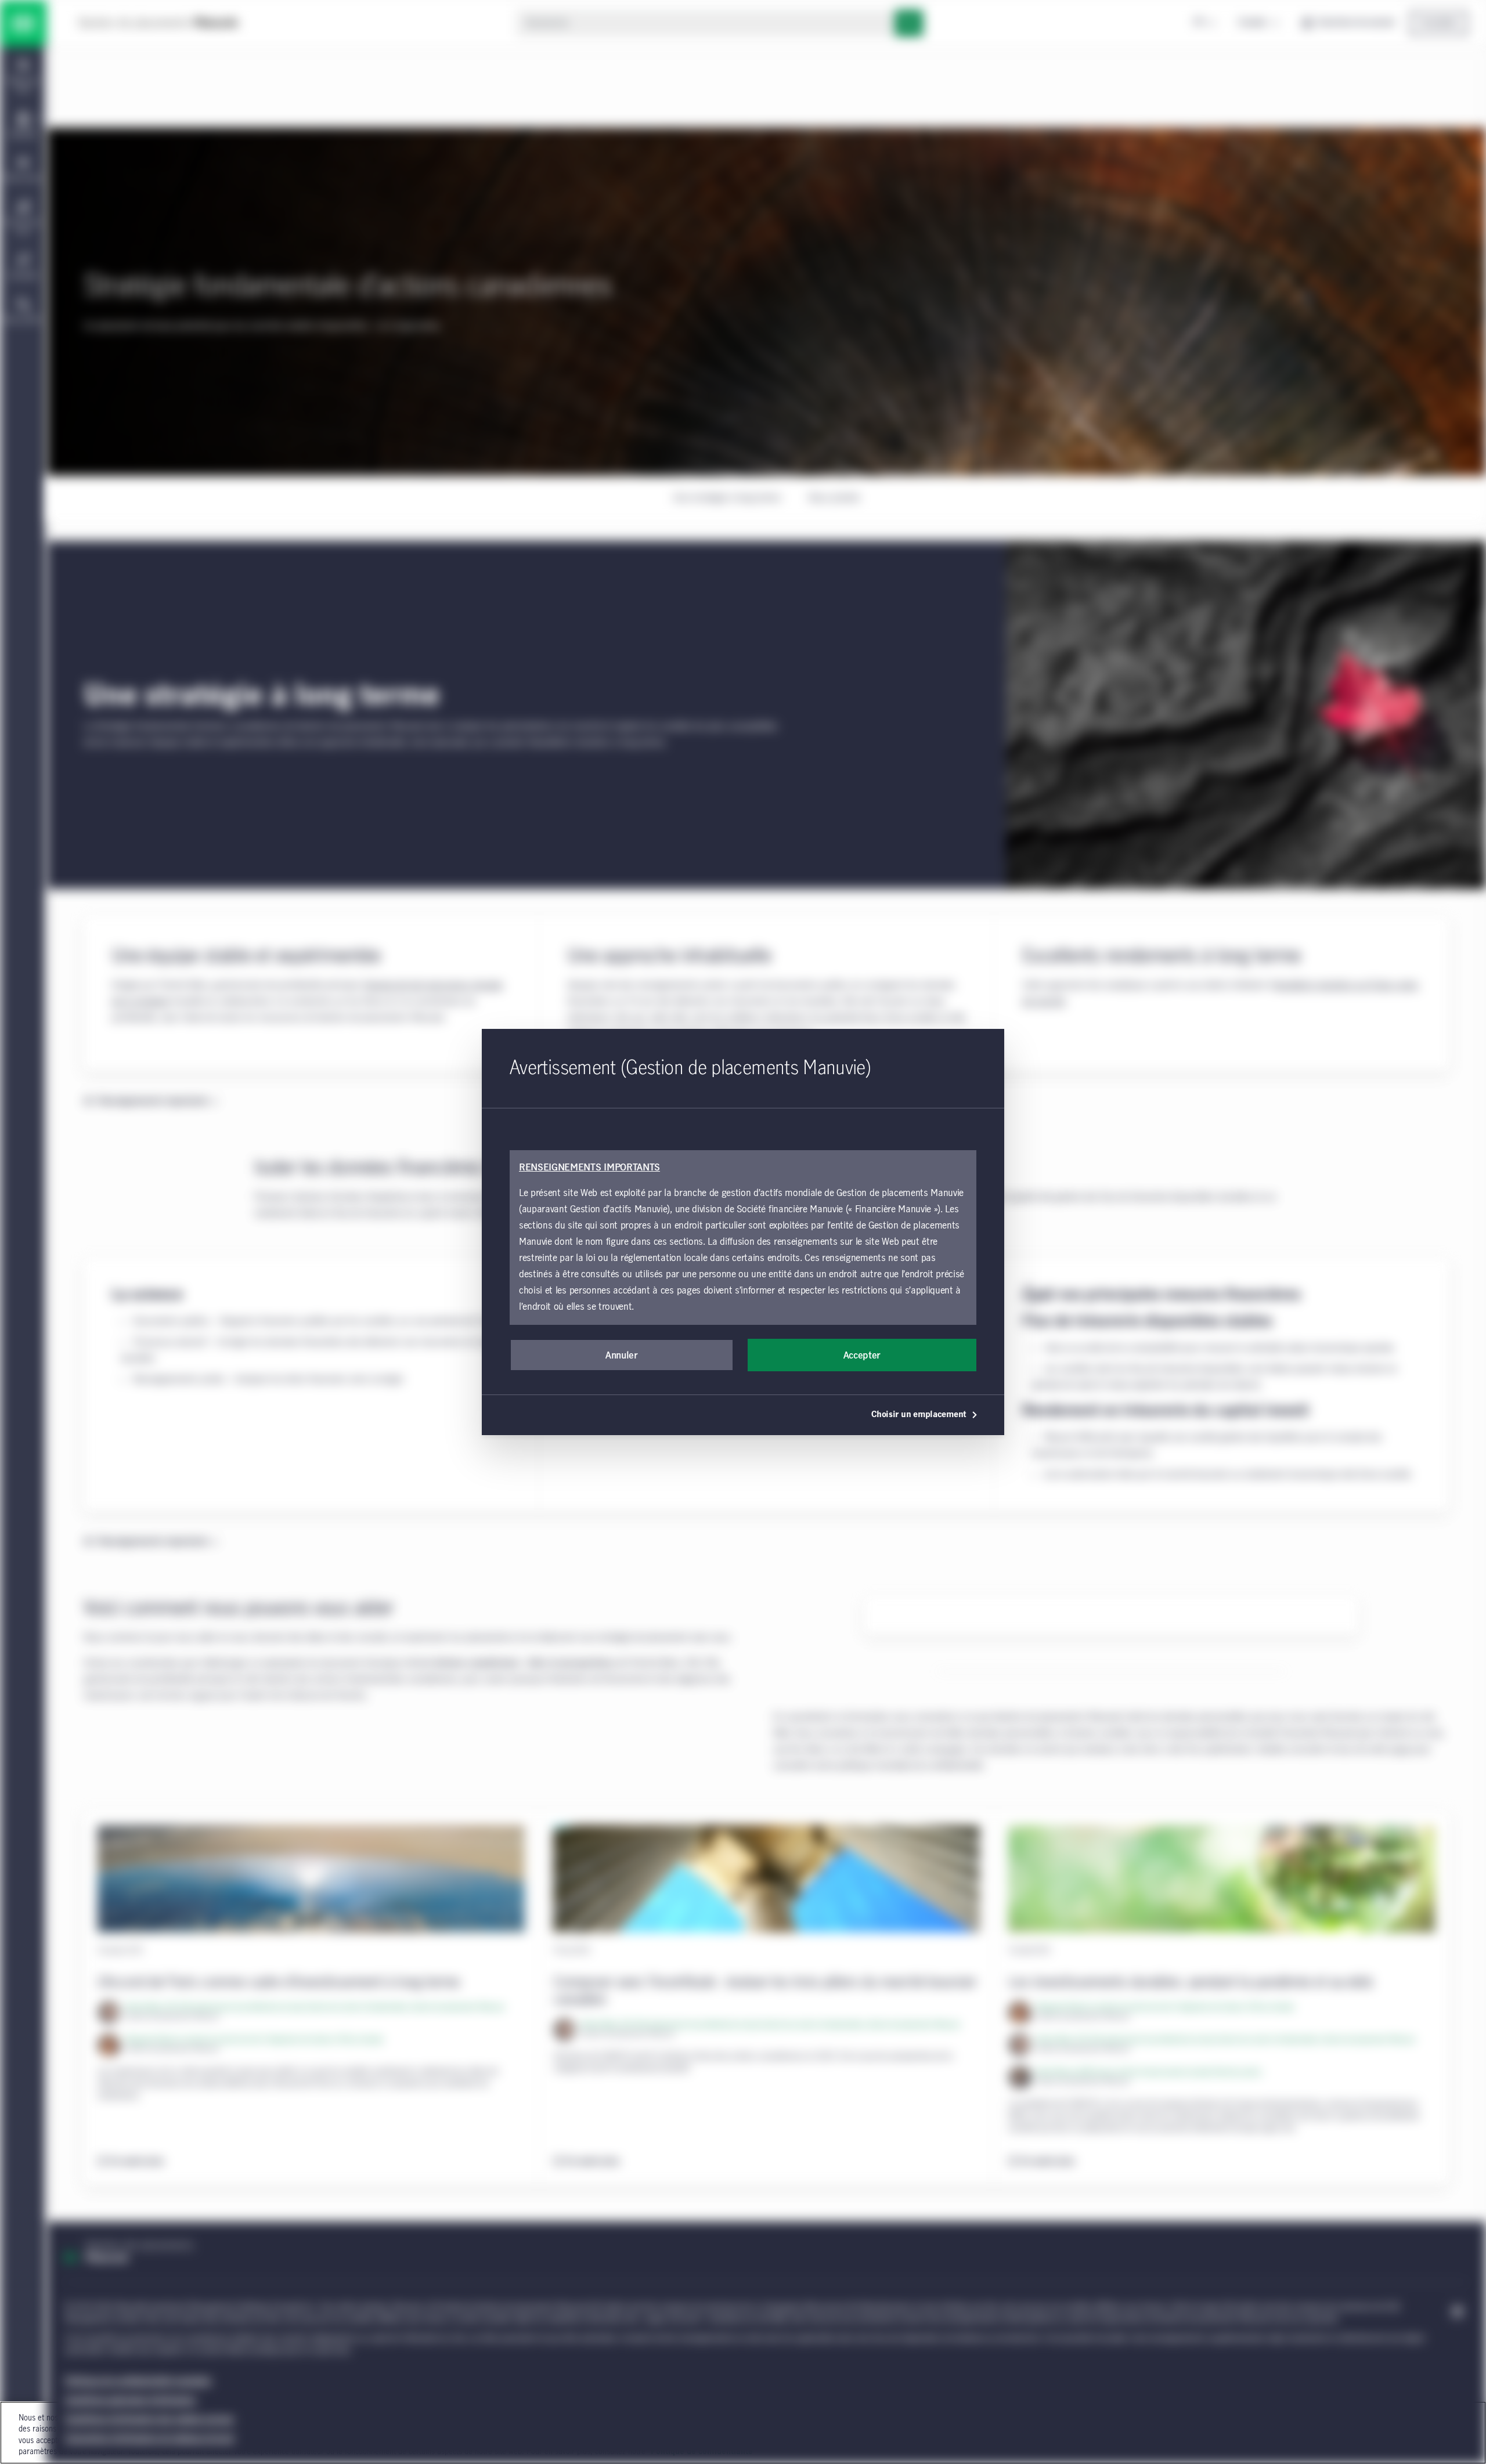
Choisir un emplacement (919, 1415)
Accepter (862, 1356)
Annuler (622, 1356)
